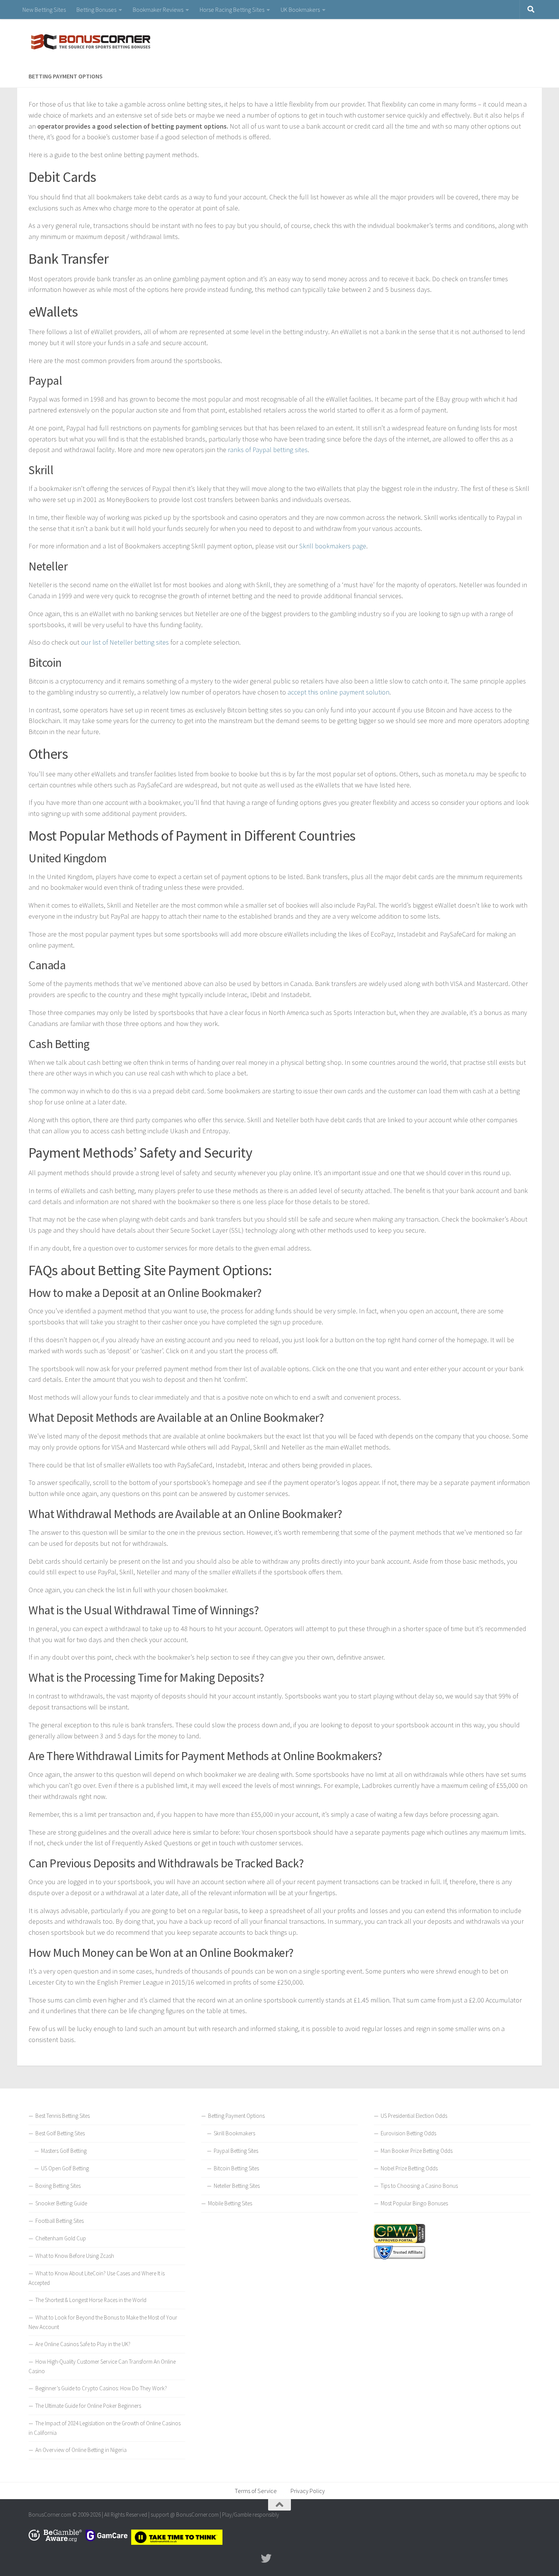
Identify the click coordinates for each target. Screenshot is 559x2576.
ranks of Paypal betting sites (268, 450)
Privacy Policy (308, 2491)
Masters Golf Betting (64, 2151)
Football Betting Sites (60, 2221)
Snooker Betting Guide (61, 2203)
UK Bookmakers (300, 10)
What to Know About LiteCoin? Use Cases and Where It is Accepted (97, 2278)
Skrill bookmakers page (333, 546)
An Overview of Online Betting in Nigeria (81, 2450)
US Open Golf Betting (65, 2168)
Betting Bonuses (96, 10)
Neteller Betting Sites (237, 2186)
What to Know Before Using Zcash (75, 2256)
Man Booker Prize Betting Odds (417, 2151)
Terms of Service (256, 2491)
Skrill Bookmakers (234, 2133)
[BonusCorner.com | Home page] (89, 42)
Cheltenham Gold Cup (61, 2238)
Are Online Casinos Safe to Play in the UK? (83, 2344)
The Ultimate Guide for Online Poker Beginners (88, 2406)
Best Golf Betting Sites (60, 2133)
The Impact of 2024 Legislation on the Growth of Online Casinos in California (105, 2428)
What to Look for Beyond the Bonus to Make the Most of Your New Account (103, 2322)
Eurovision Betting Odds (408, 2133)
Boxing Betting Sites (58, 2186)
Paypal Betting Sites (236, 2151)
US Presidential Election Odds (414, 2116)
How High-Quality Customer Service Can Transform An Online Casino (102, 2366)
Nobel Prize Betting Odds (409, 2168)
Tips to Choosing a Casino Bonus (419, 2186)
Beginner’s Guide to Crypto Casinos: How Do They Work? (101, 2388)
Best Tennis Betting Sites (63, 2116)
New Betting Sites (44, 10)
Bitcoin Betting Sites (236, 2168)
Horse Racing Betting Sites (232, 10)
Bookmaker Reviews (158, 10)
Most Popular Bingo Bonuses (414, 2203)
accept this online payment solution (338, 692)
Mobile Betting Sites (230, 2203)
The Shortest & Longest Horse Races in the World (91, 2300)
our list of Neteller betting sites (125, 642)
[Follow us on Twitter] (266, 2558)
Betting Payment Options (236, 2116)
